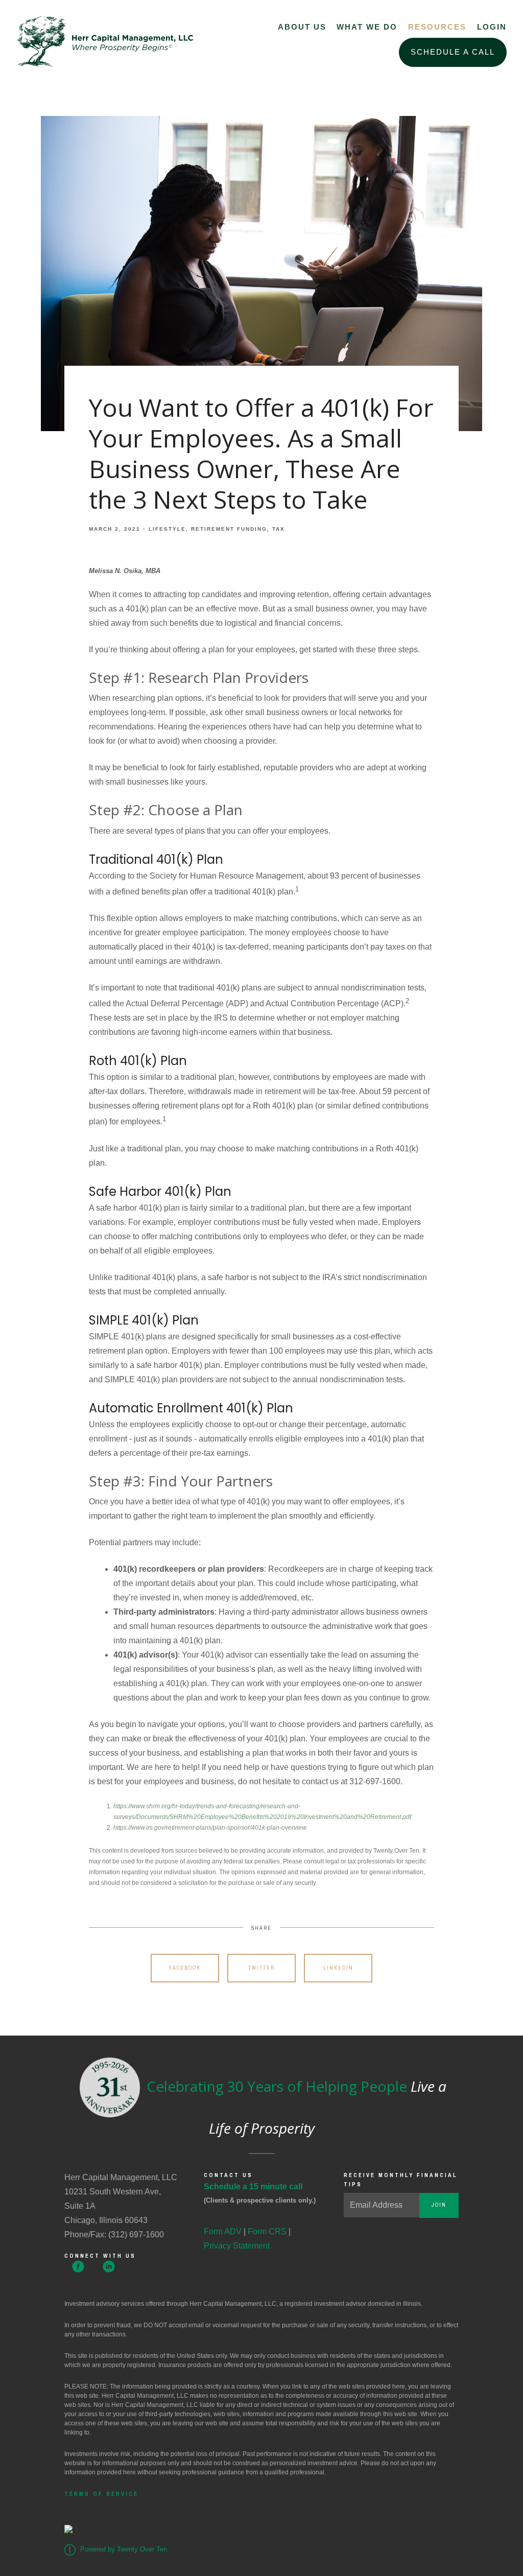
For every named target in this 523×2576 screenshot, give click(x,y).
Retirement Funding (229, 529)
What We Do (367, 27)
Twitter (261, 1968)
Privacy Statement (237, 2246)
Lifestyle (167, 529)
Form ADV (223, 2231)
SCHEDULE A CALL (453, 52)
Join (439, 2205)
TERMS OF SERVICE (101, 2494)
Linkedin (338, 1968)
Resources (437, 27)
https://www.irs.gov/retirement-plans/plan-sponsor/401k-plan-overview (210, 1828)
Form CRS (267, 2231)
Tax (279, 529)
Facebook (185, 1968)
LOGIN (492, 27)
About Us (302, 27)
